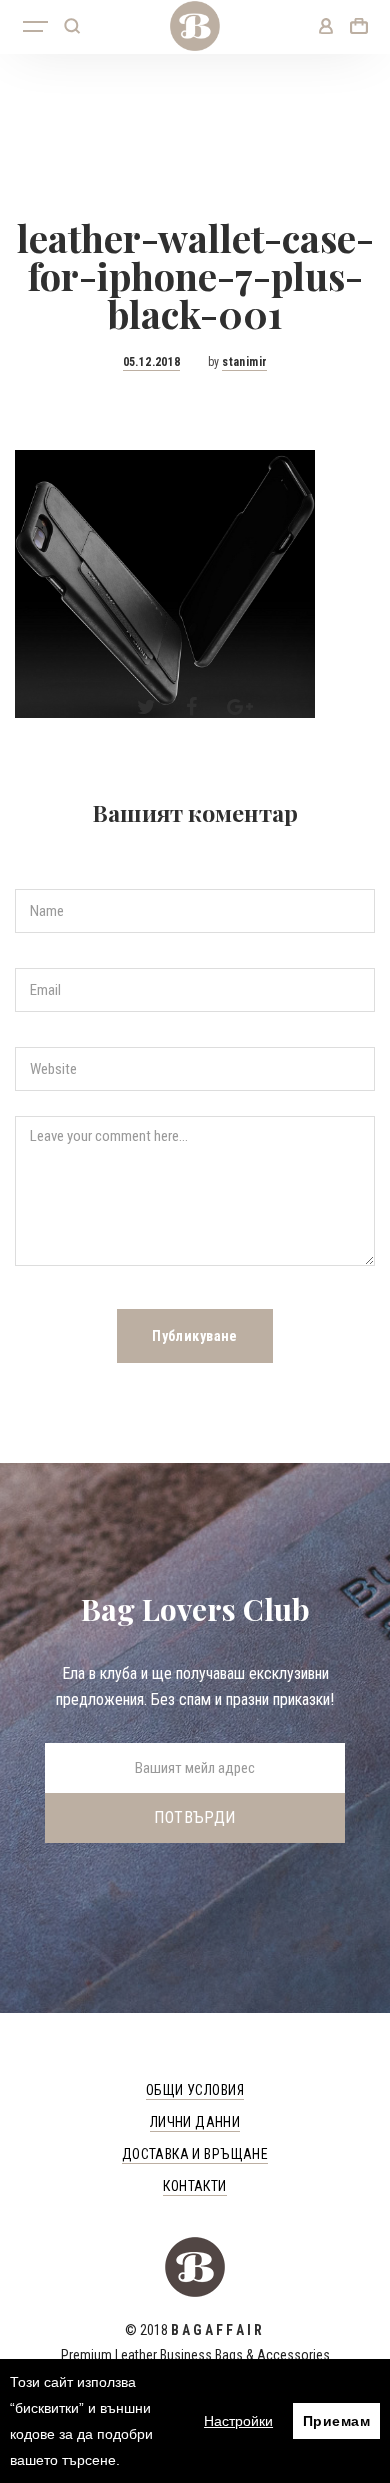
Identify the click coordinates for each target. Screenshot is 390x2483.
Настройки (238, 2421)
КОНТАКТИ (194, 2186)
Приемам (336, 2421)
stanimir (244, 362)
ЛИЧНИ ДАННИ (195, 2122)
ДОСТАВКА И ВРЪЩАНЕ (195, 2154)
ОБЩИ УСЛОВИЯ (195, 2090)
